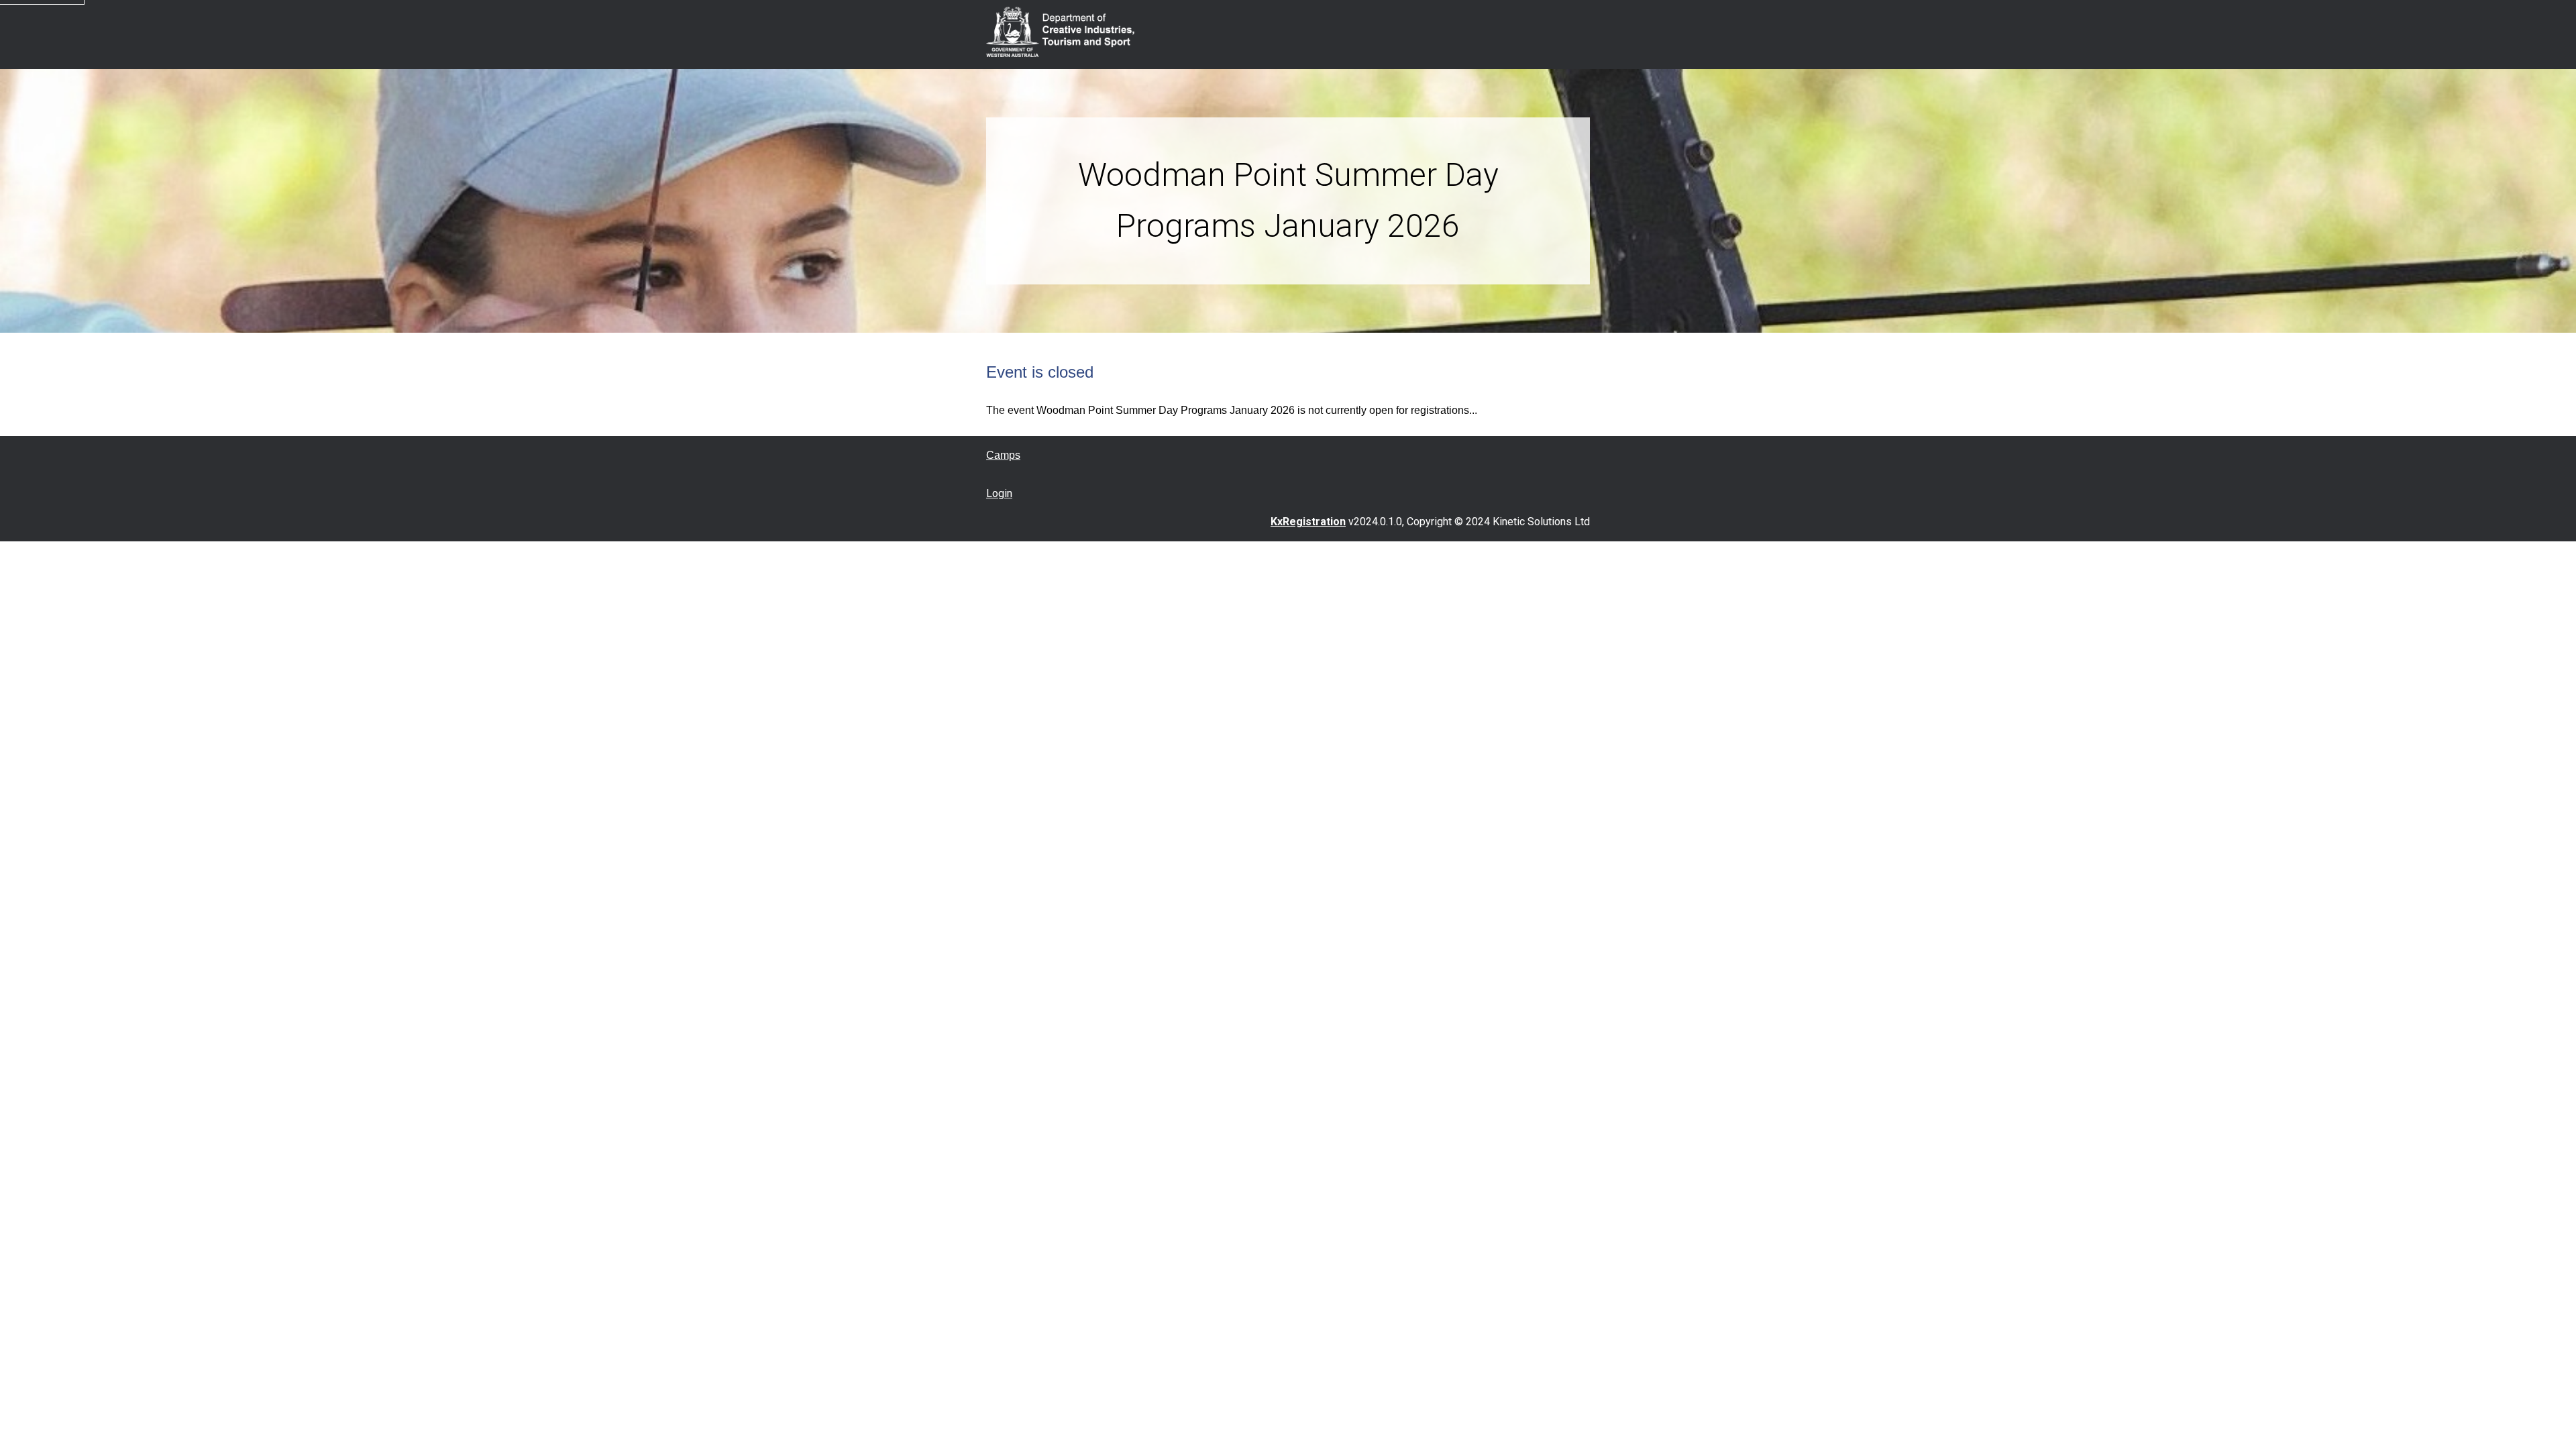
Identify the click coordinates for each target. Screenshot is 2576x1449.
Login (999, 493)
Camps (1003, 455)
